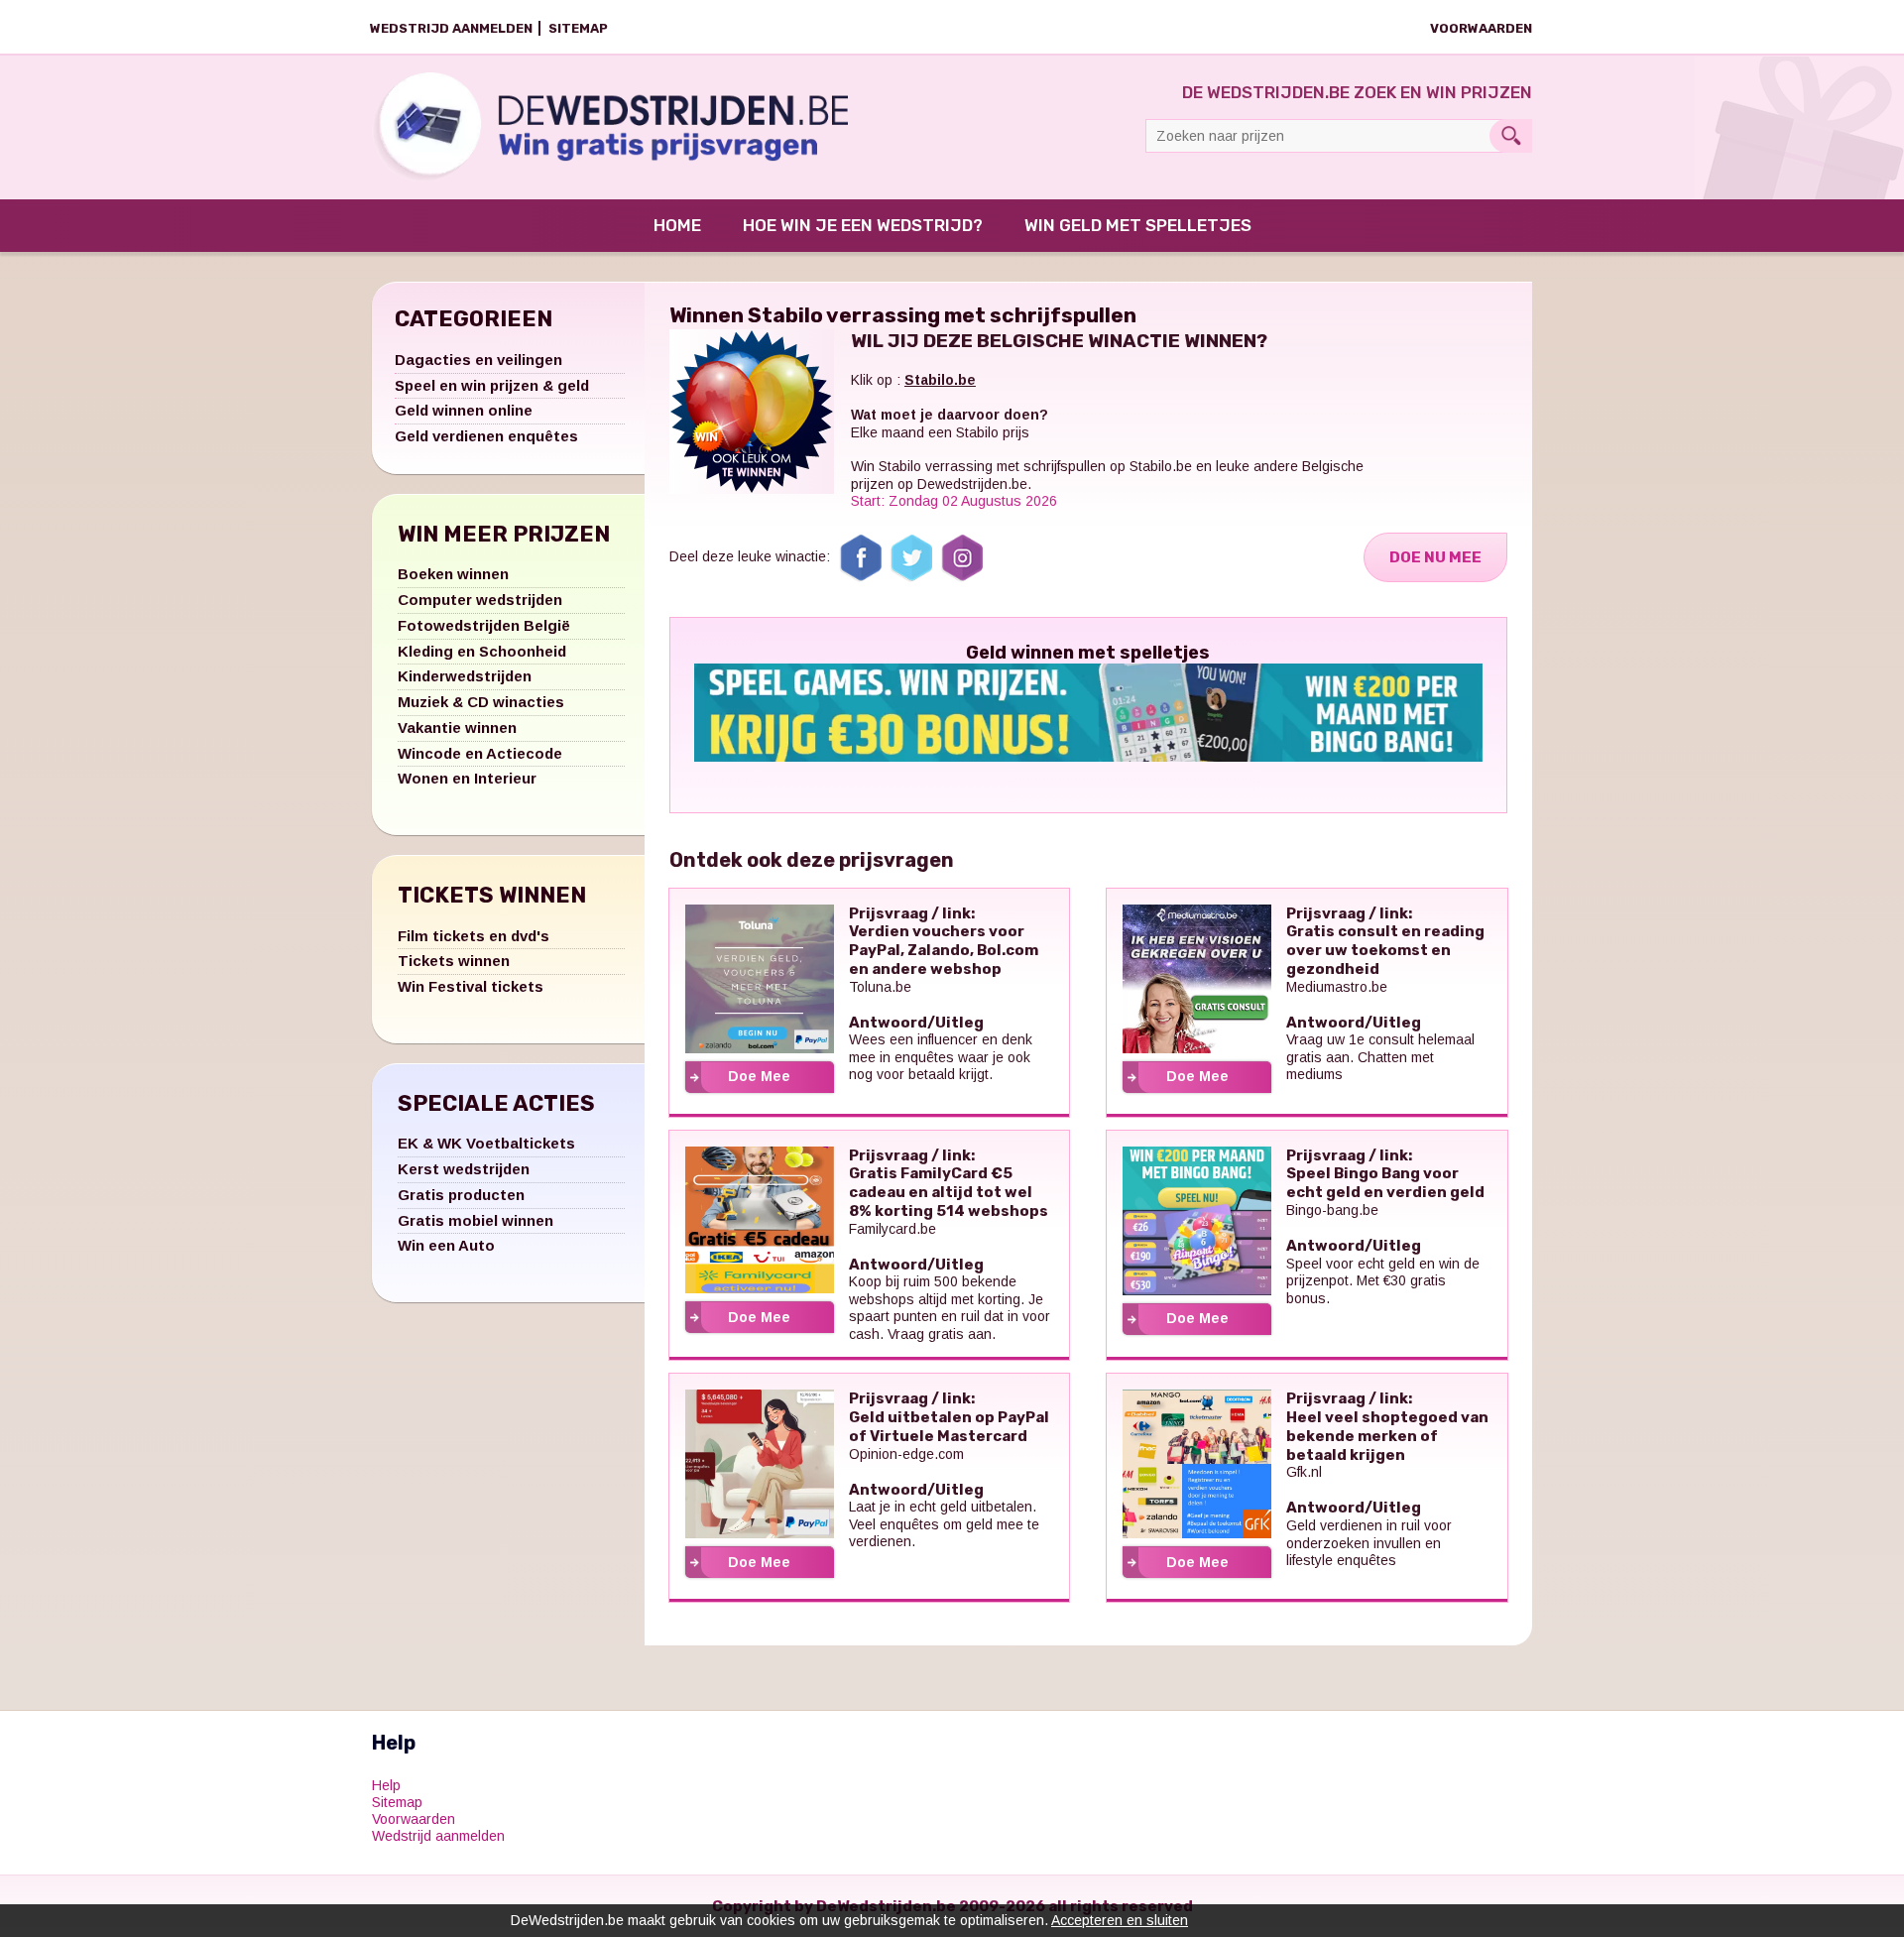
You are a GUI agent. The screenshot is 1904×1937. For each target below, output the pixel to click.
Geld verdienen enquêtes (486, 436)
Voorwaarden (1481, 28)
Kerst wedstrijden (464, 1169)
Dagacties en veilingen (478, 360)
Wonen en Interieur (467, 778)
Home (677, 225)
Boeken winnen (453, 574)
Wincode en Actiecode (480, 753)
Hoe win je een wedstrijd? (863, 225)
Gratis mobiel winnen (476, 1220)
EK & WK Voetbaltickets (486, 1143)
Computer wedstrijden (480, 600)
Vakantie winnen (457, 727)
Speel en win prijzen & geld (492, 385)
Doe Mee (759, 1076)
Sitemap (578, 28)
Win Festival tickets (471, 986)
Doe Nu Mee (1435, 557)
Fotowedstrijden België (484, 625)
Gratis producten (461, 1195)
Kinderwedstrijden (465, 676)
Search (1511, 136)
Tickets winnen (454, 961)
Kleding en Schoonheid (482, 651)
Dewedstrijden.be (972, 484)
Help (386, 1785)
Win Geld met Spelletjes (1138, 225)
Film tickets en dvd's (474, 936)
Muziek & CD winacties (481, 702)
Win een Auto (446, 1245)
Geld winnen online (464, 410)
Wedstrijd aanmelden (451, 28)
